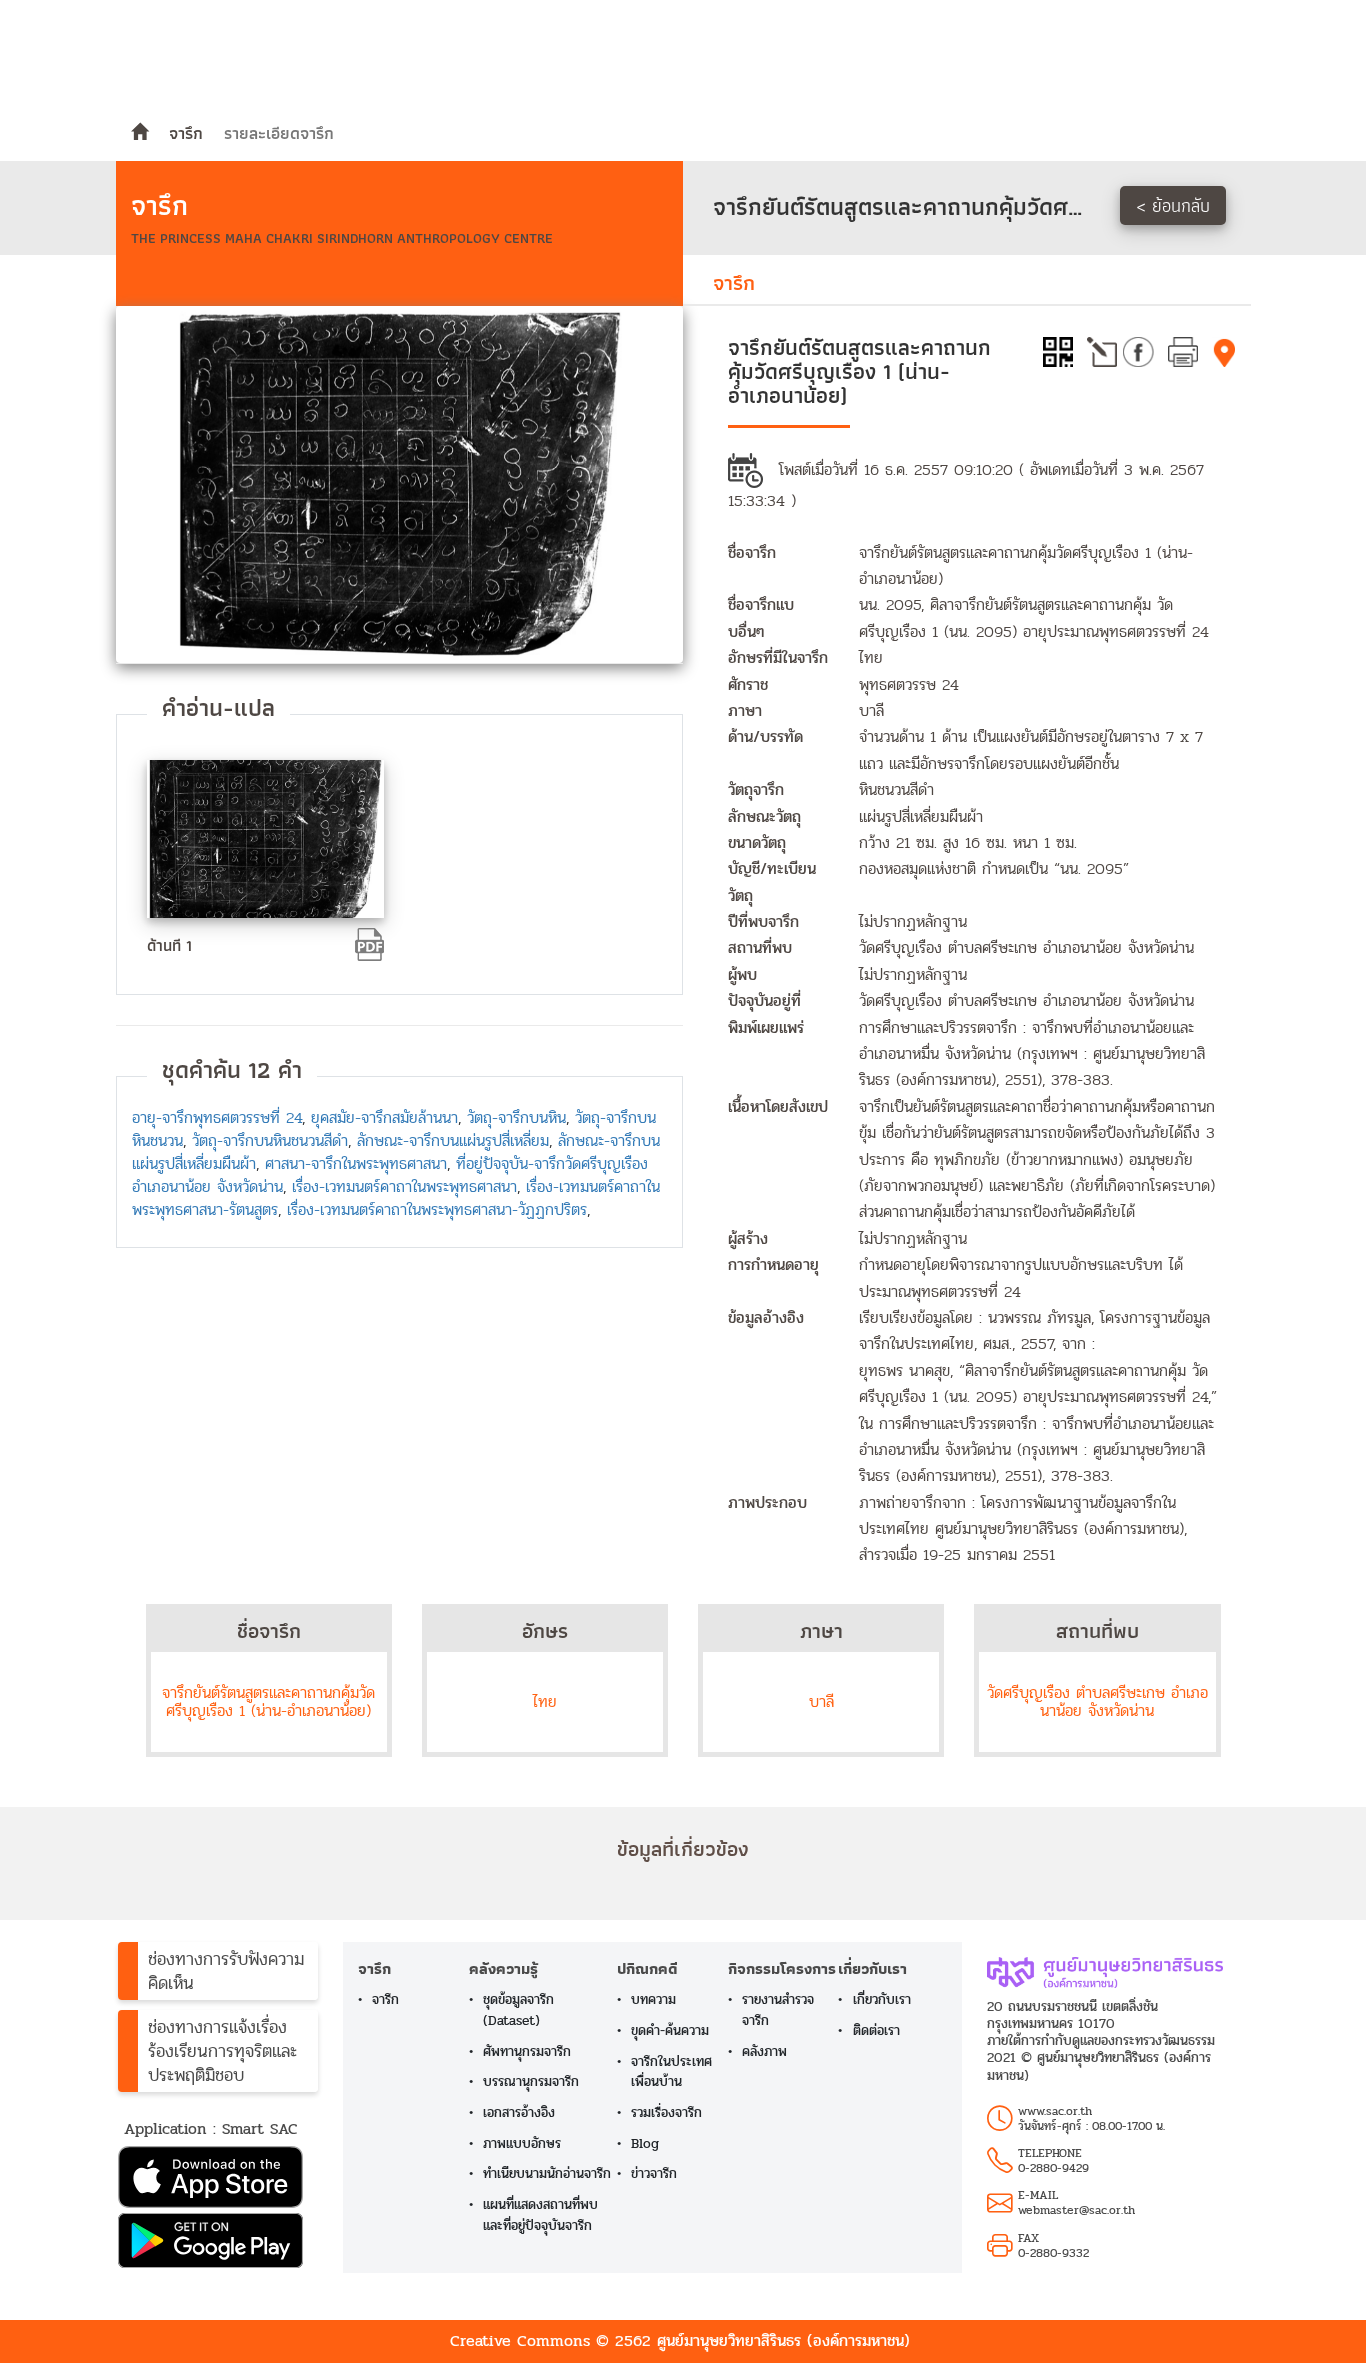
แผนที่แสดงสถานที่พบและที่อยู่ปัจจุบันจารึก (540, 2215)
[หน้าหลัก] (139, 133)
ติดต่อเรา (876, 2030)
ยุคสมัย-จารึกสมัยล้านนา (384, 1117)
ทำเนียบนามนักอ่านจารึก (547, 2173)
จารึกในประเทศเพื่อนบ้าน (671, 2072)
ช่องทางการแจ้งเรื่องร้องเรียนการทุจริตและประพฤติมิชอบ (222, 2051)
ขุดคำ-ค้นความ (670, 2030)
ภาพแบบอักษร (522, 2143)
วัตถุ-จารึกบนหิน (516, 1117)
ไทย (545, 1701)
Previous (91, 484)
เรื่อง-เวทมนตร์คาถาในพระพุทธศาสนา (404, 1186)
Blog (645, 2143)
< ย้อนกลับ (1173, 205)
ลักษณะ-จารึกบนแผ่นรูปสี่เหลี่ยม (453, 1140)
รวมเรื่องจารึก (666, 2112)
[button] (218, 2179)
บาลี (821, 1701)
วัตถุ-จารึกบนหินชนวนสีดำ (270, 1140)
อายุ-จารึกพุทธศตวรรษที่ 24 (217, 1117)
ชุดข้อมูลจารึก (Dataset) (518, 2010)
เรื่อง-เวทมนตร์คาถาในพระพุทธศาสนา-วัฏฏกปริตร (437, 1209)
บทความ (653, 1999)
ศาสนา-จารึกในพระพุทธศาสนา (356, 1163)
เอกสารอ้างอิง (519, 2112)
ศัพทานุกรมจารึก (527, 2051)
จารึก (186, 133)
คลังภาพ (764, 2051)
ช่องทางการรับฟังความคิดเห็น (226, 1971)
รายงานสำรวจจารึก (778, 2010)
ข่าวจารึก (654, 2173)
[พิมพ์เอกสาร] (1183, 349)
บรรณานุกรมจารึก (531, 2081)
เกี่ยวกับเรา (882, 1999)
